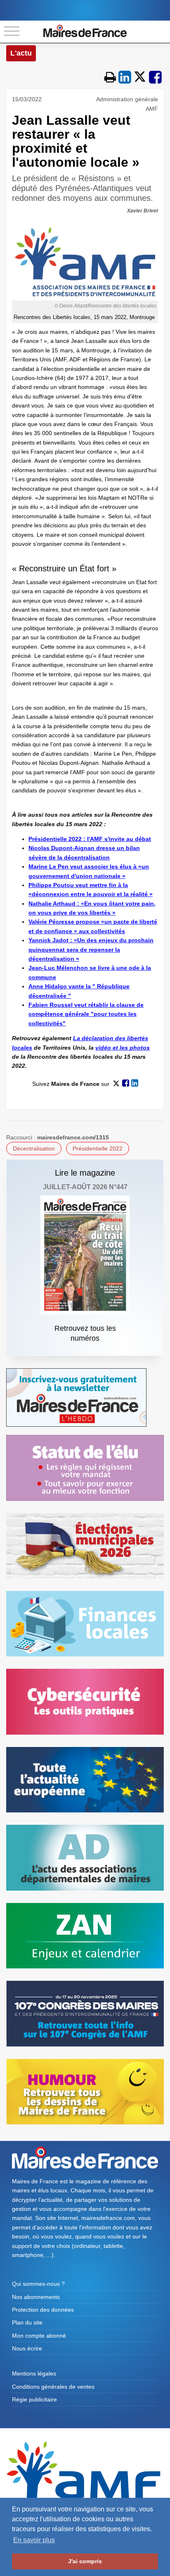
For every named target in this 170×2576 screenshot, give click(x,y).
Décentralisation (34, 1148)
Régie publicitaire (34, 2399)
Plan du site (27, 2322)
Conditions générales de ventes (53, 2387)
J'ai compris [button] (85, 2561)
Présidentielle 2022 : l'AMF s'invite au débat (90, 839)
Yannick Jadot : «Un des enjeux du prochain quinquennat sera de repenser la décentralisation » (91, 949)
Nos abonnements (36, 2297)
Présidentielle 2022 (98, 1148)
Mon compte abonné (39, 2336)
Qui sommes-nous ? (38, 2284)
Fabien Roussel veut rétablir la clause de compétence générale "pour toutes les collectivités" (86, 1014)
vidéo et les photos (123, 1048)
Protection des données (43, 2310)
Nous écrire (27, 2348)
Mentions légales (34, 2373)
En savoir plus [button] (34, 2540)
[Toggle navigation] (12, 31)
